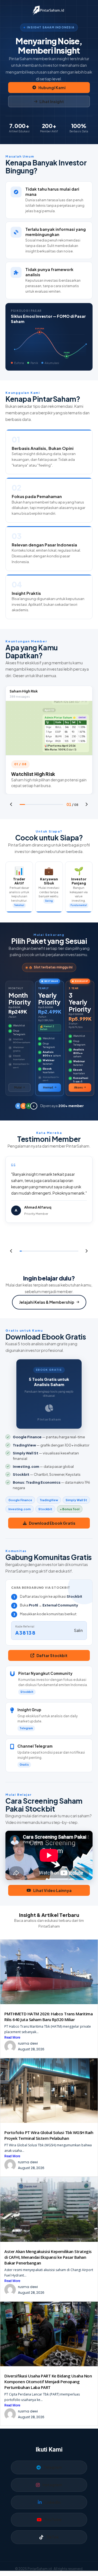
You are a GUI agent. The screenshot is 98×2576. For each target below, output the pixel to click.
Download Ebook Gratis (52, 1523)
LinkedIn (52, 2502)
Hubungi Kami (52, 88)
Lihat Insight (52, 101)
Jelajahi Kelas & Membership (47, 1302)
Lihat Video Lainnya (52, 1890)
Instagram (52, 2485)
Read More (12, 2037)
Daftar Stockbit (52, 1655)
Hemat (48, 1087)
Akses (78, 1087)
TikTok (52, 2537)
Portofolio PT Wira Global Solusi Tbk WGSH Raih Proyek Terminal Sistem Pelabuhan (49, 2135)
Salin (79, 1630)
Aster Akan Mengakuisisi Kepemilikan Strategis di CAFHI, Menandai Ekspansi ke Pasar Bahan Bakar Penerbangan (48, 2257)
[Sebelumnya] (11, 804)
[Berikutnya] (87, 804)
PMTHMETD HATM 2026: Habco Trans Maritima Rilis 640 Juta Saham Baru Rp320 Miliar (48, 2017)
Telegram (53, 2467)
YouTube (53, 2519)
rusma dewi (28, 2043)
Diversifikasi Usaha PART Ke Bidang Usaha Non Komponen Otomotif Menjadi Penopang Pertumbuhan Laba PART (48, 2382)
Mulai (18, 1087)
